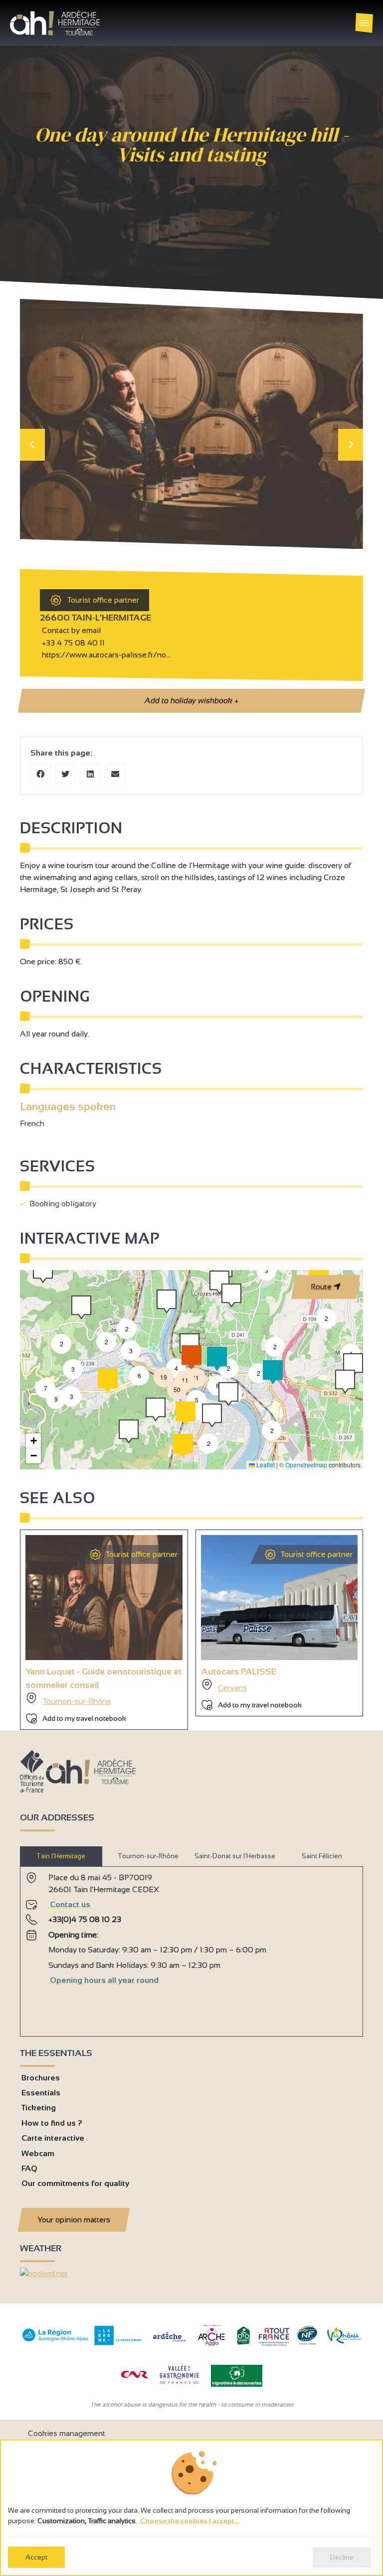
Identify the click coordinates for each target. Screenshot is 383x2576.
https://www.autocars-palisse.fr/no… (105, 655)
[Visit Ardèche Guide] (169, 2343)
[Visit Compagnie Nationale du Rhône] (135, 2376)
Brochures (41, 2078)
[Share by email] (115, 774)
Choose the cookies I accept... (189, 2521)
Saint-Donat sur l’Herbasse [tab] (235, 1856)
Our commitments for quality (75, 2183)
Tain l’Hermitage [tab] (61, 1856)
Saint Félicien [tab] (322, 1856)
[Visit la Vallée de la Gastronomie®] (180, 2386)
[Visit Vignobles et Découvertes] (237, 2375)
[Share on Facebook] (40, 774)
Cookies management (67, 2433)
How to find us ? (52, 2123)
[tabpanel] (191, 1947)
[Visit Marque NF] (307, 2342)
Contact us (70, 1904)
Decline (342, 2557)
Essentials (41, 2093)
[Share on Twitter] (65, 774)
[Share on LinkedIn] (90, 774)
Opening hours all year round (104, 1980)
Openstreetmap (306, 1465)
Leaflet (265, 1465)
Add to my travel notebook (84, 1718)
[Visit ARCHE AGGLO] (211, 2347)
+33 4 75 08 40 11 (73, 643)
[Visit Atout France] (274, 2336)
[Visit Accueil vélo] (243, 2343)
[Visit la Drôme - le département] (118, 2343)
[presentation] (32, 445)
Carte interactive (53, 2138)
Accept (36, 2557)
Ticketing (39, 2108)
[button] (272, 1430)
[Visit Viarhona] (344, 2341)
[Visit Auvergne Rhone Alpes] (56, 2342)
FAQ (29, 2168)
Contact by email (70, 630)
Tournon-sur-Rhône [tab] (148, 1856)
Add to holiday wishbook (191, 701)
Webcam (38, 2153)
